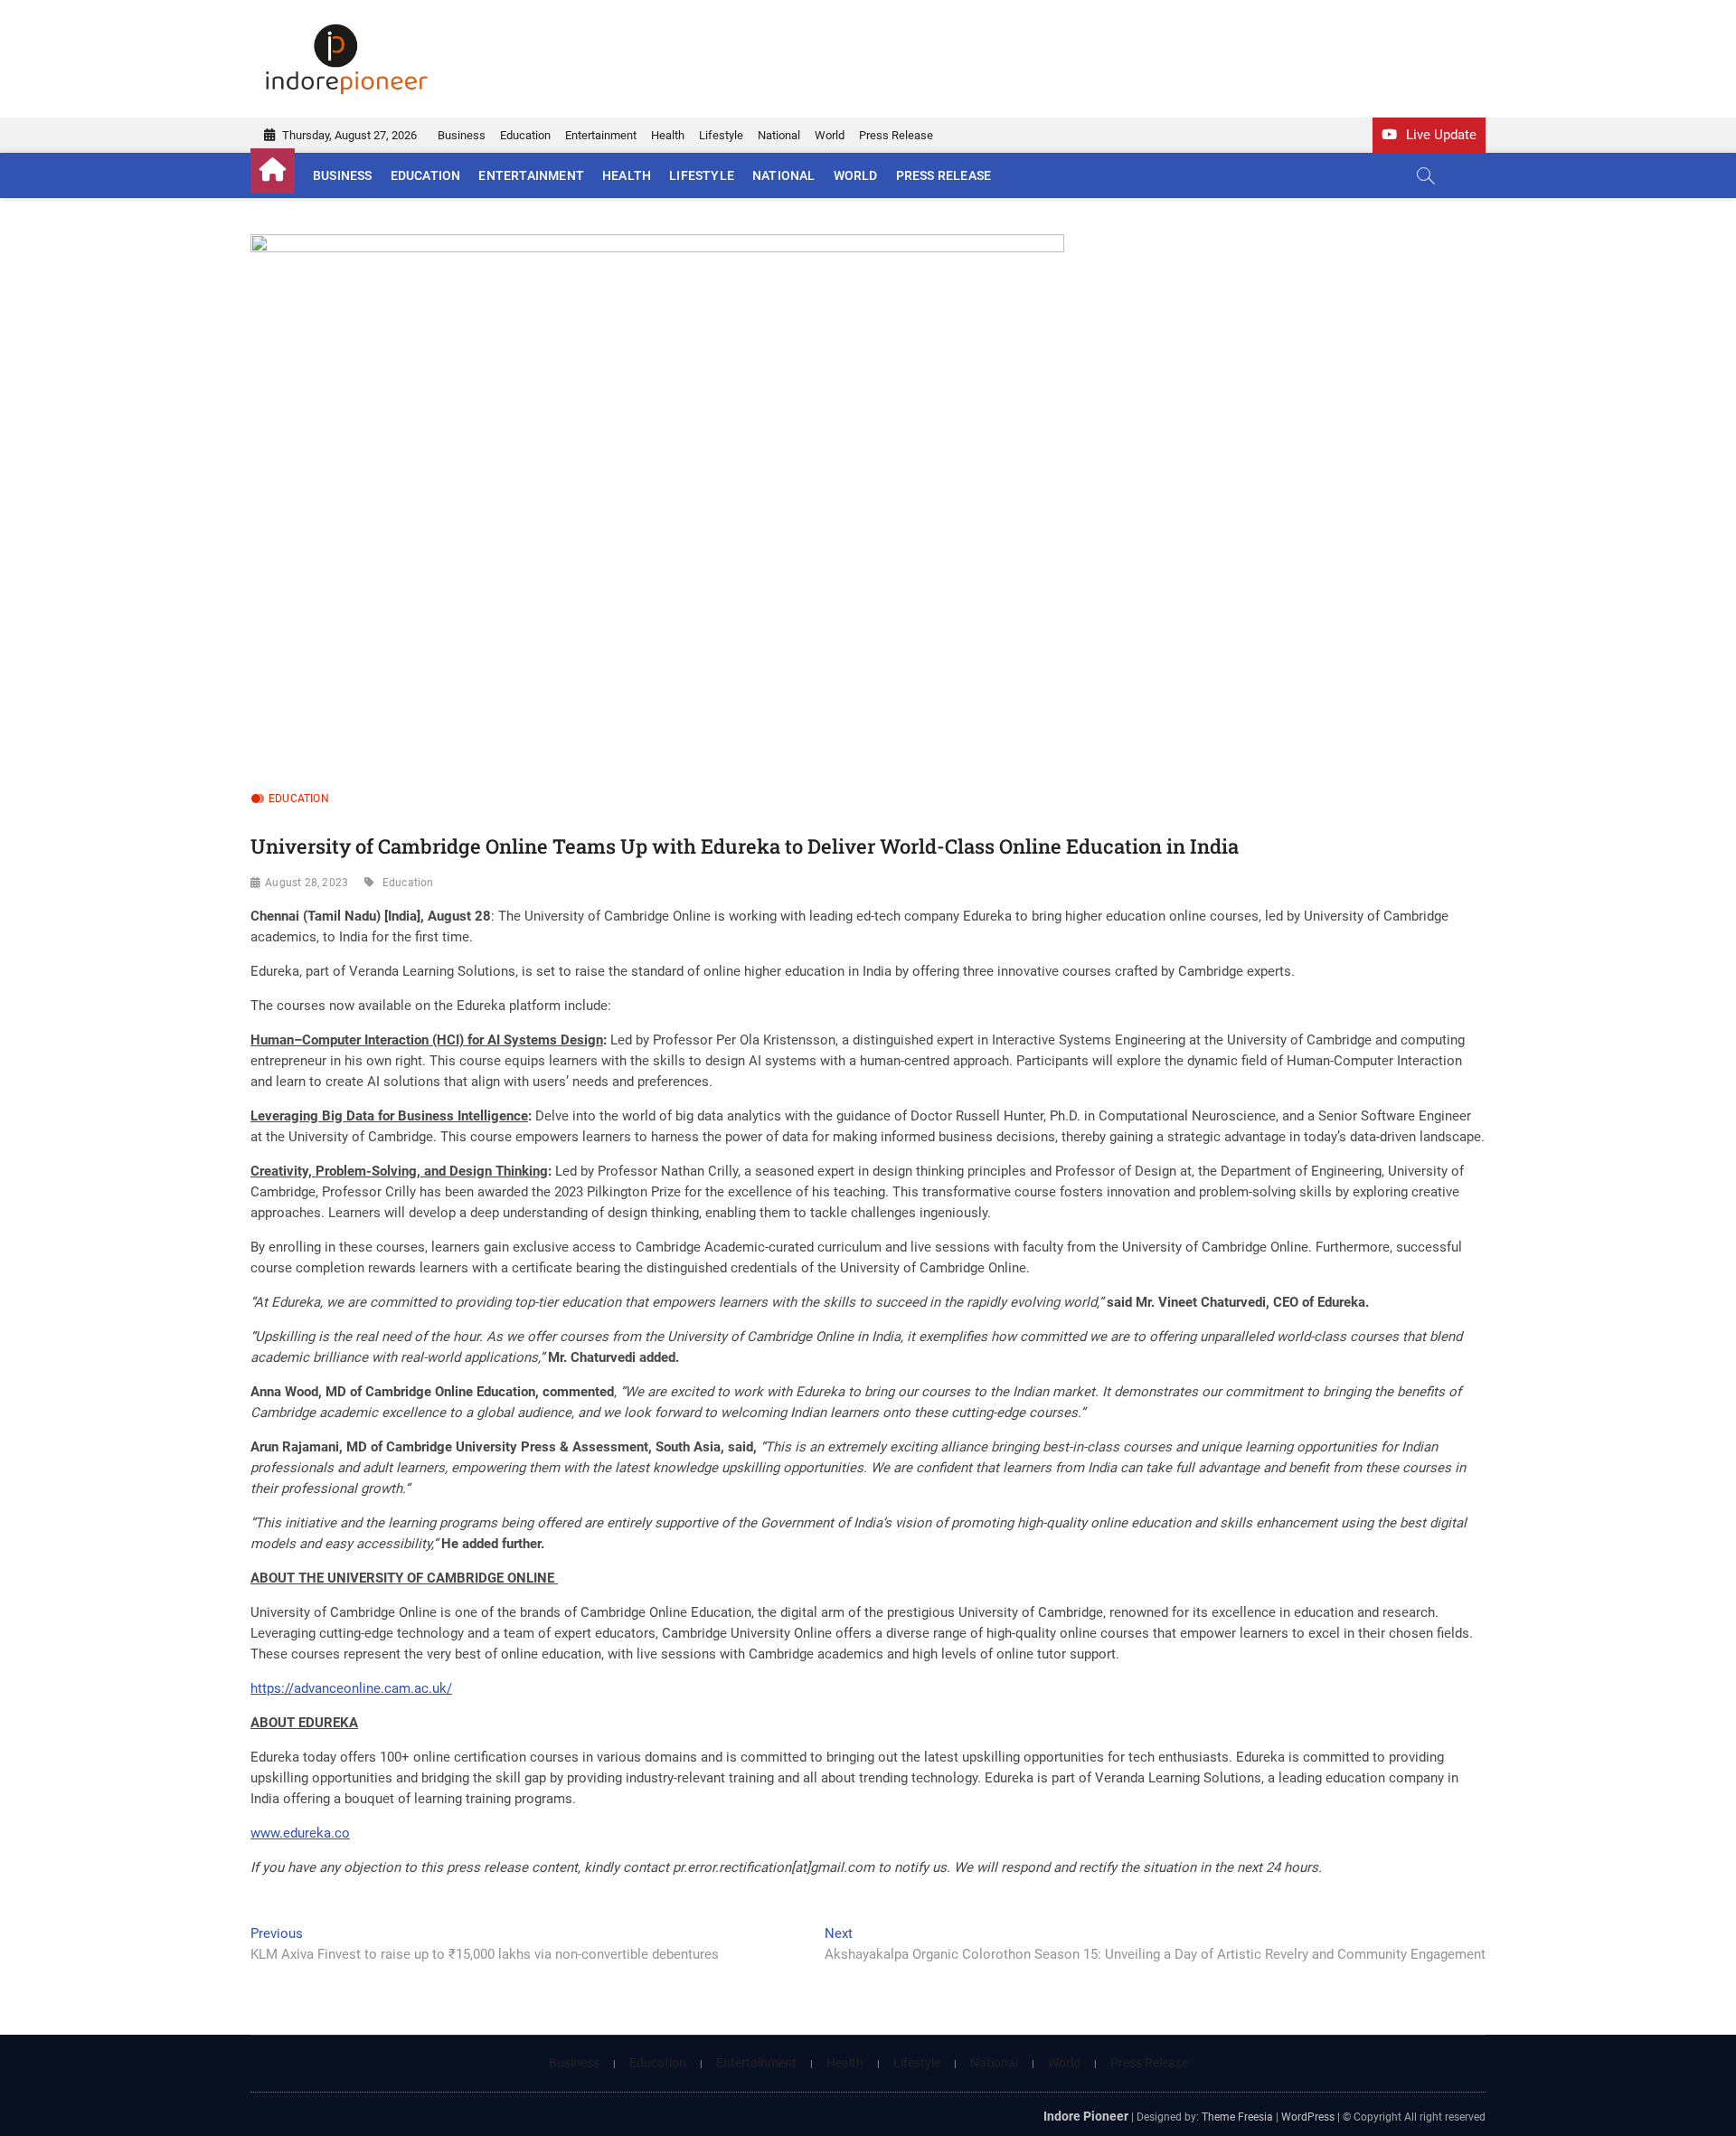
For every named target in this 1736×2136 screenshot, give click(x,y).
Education (525, 135)
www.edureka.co (300, 1833)
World (830, 135)
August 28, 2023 (307, 883)
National (779, 135)
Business (462, 135)
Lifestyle (721, 135)
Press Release (896, 135)
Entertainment (601, 135)
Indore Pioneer (1086, 2116)
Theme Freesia (1237, 2117)
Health (668, 135)
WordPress (1308, 2117)
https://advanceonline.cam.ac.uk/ (351, 1688)
